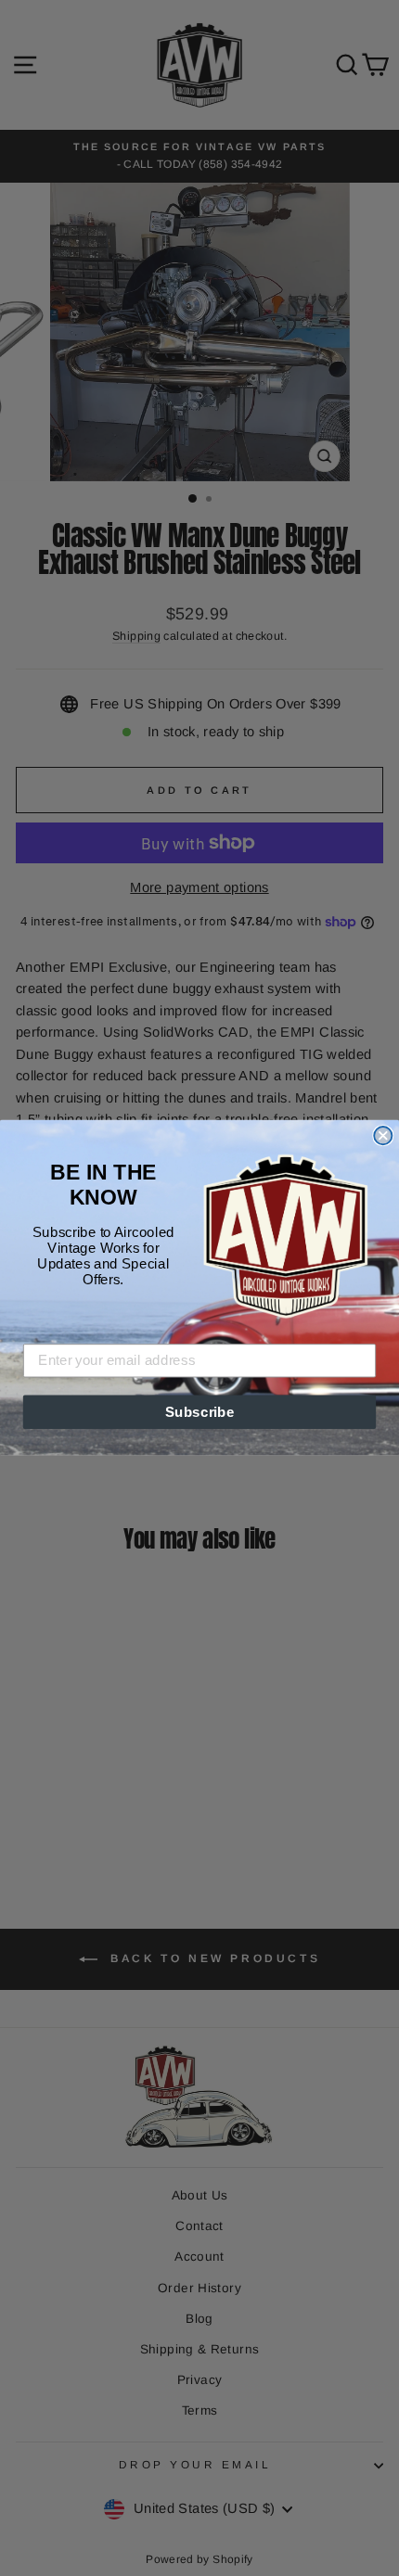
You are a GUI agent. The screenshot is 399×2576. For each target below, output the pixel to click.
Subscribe (200, 1412)
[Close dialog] (383, 1135)
